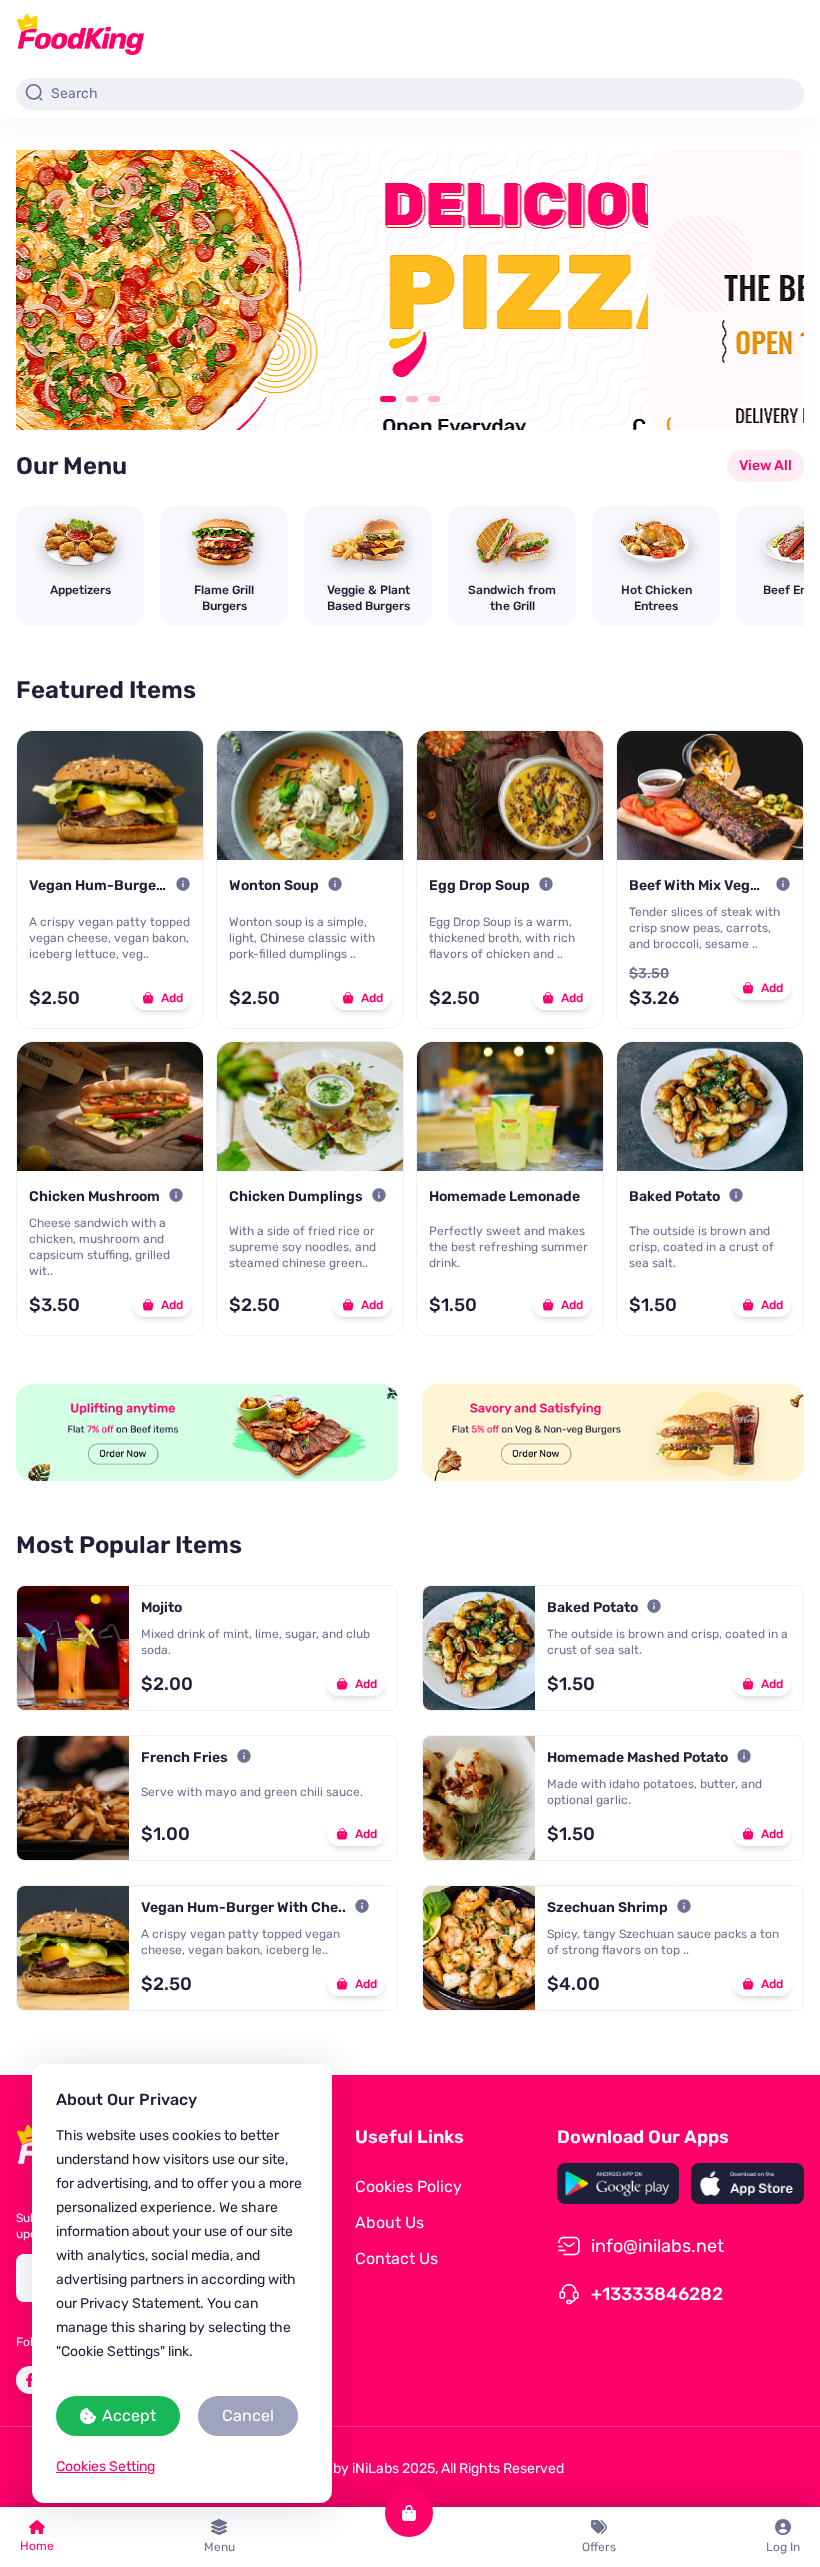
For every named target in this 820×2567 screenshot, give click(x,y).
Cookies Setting (105, 2466)
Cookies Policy (408, 2186)
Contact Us (396, 2258)
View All (765, 465)
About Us (389, 2222)
